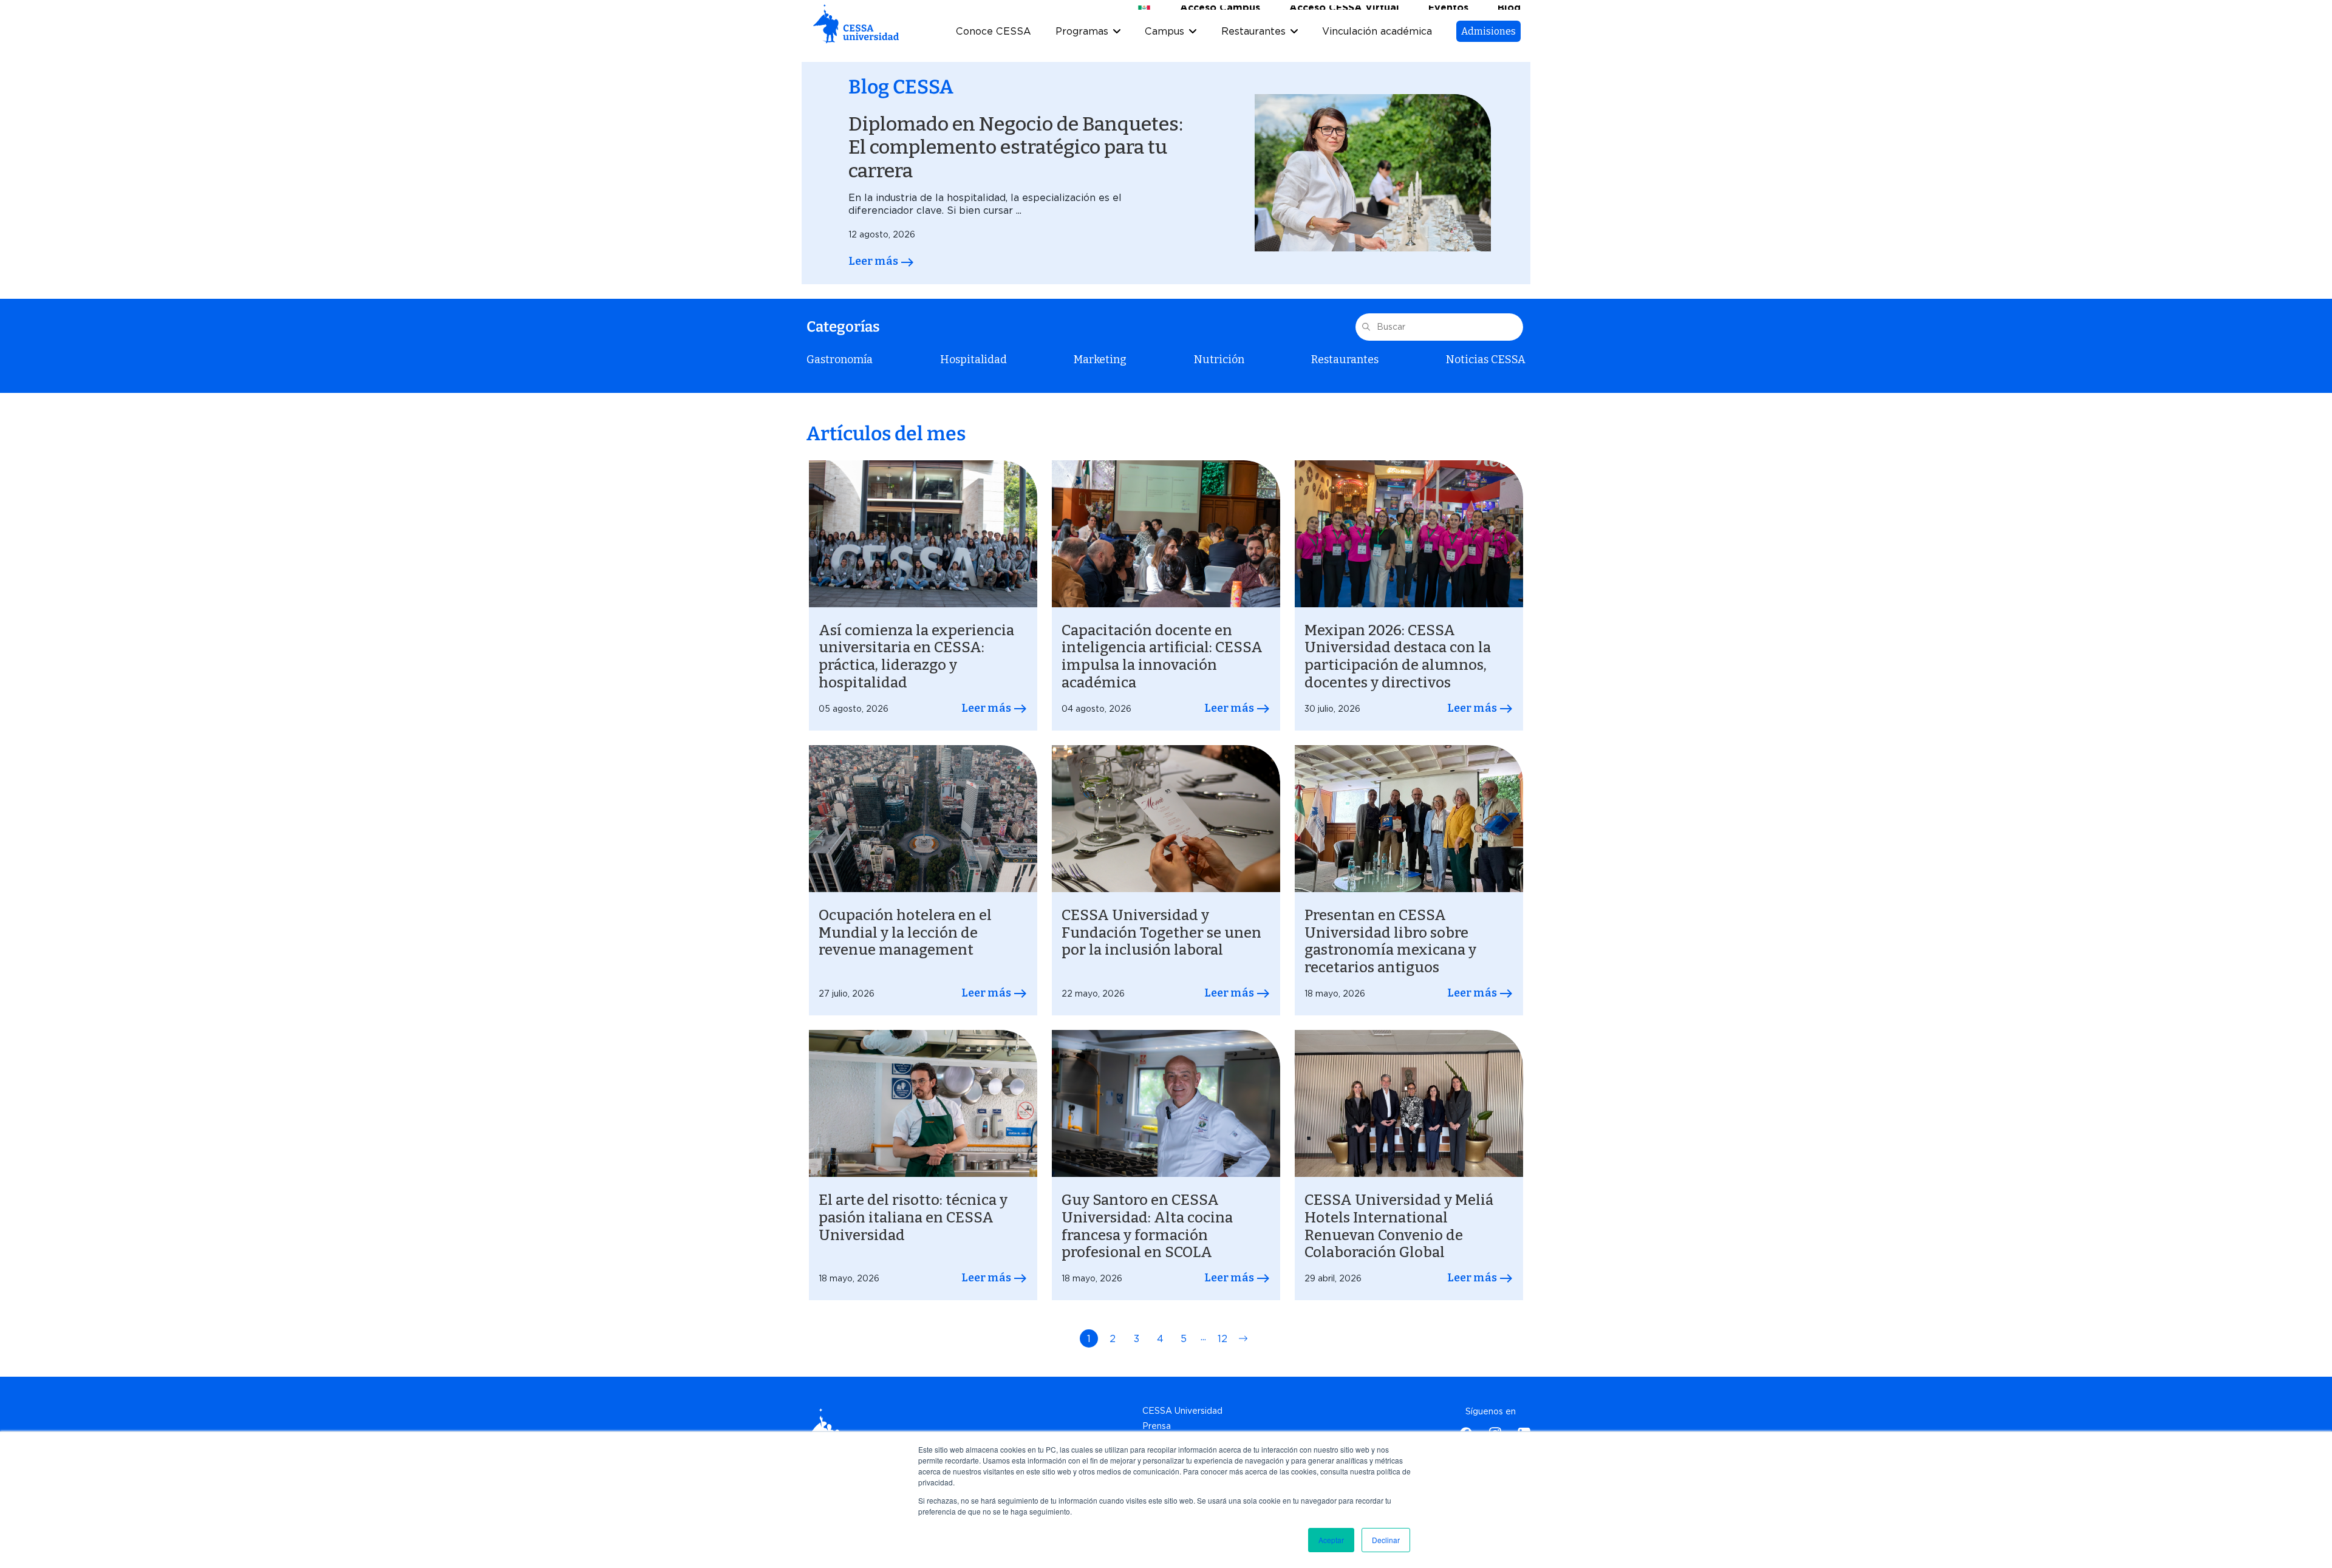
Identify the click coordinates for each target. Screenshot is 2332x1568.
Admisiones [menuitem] (1488, 47)
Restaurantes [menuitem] (1253, 48)
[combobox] (1439, 345)
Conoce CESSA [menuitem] (994, 48)
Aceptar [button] (1331, 1540)
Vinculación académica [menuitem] (1377, 48)
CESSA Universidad (1182, 1429)
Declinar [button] (1386, 1540)
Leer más (874, 280)
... (1203, 1355)
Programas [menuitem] (1082, 48)
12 (1222, 1357)
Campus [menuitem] (1164, 48)
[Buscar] (1366, 344)
